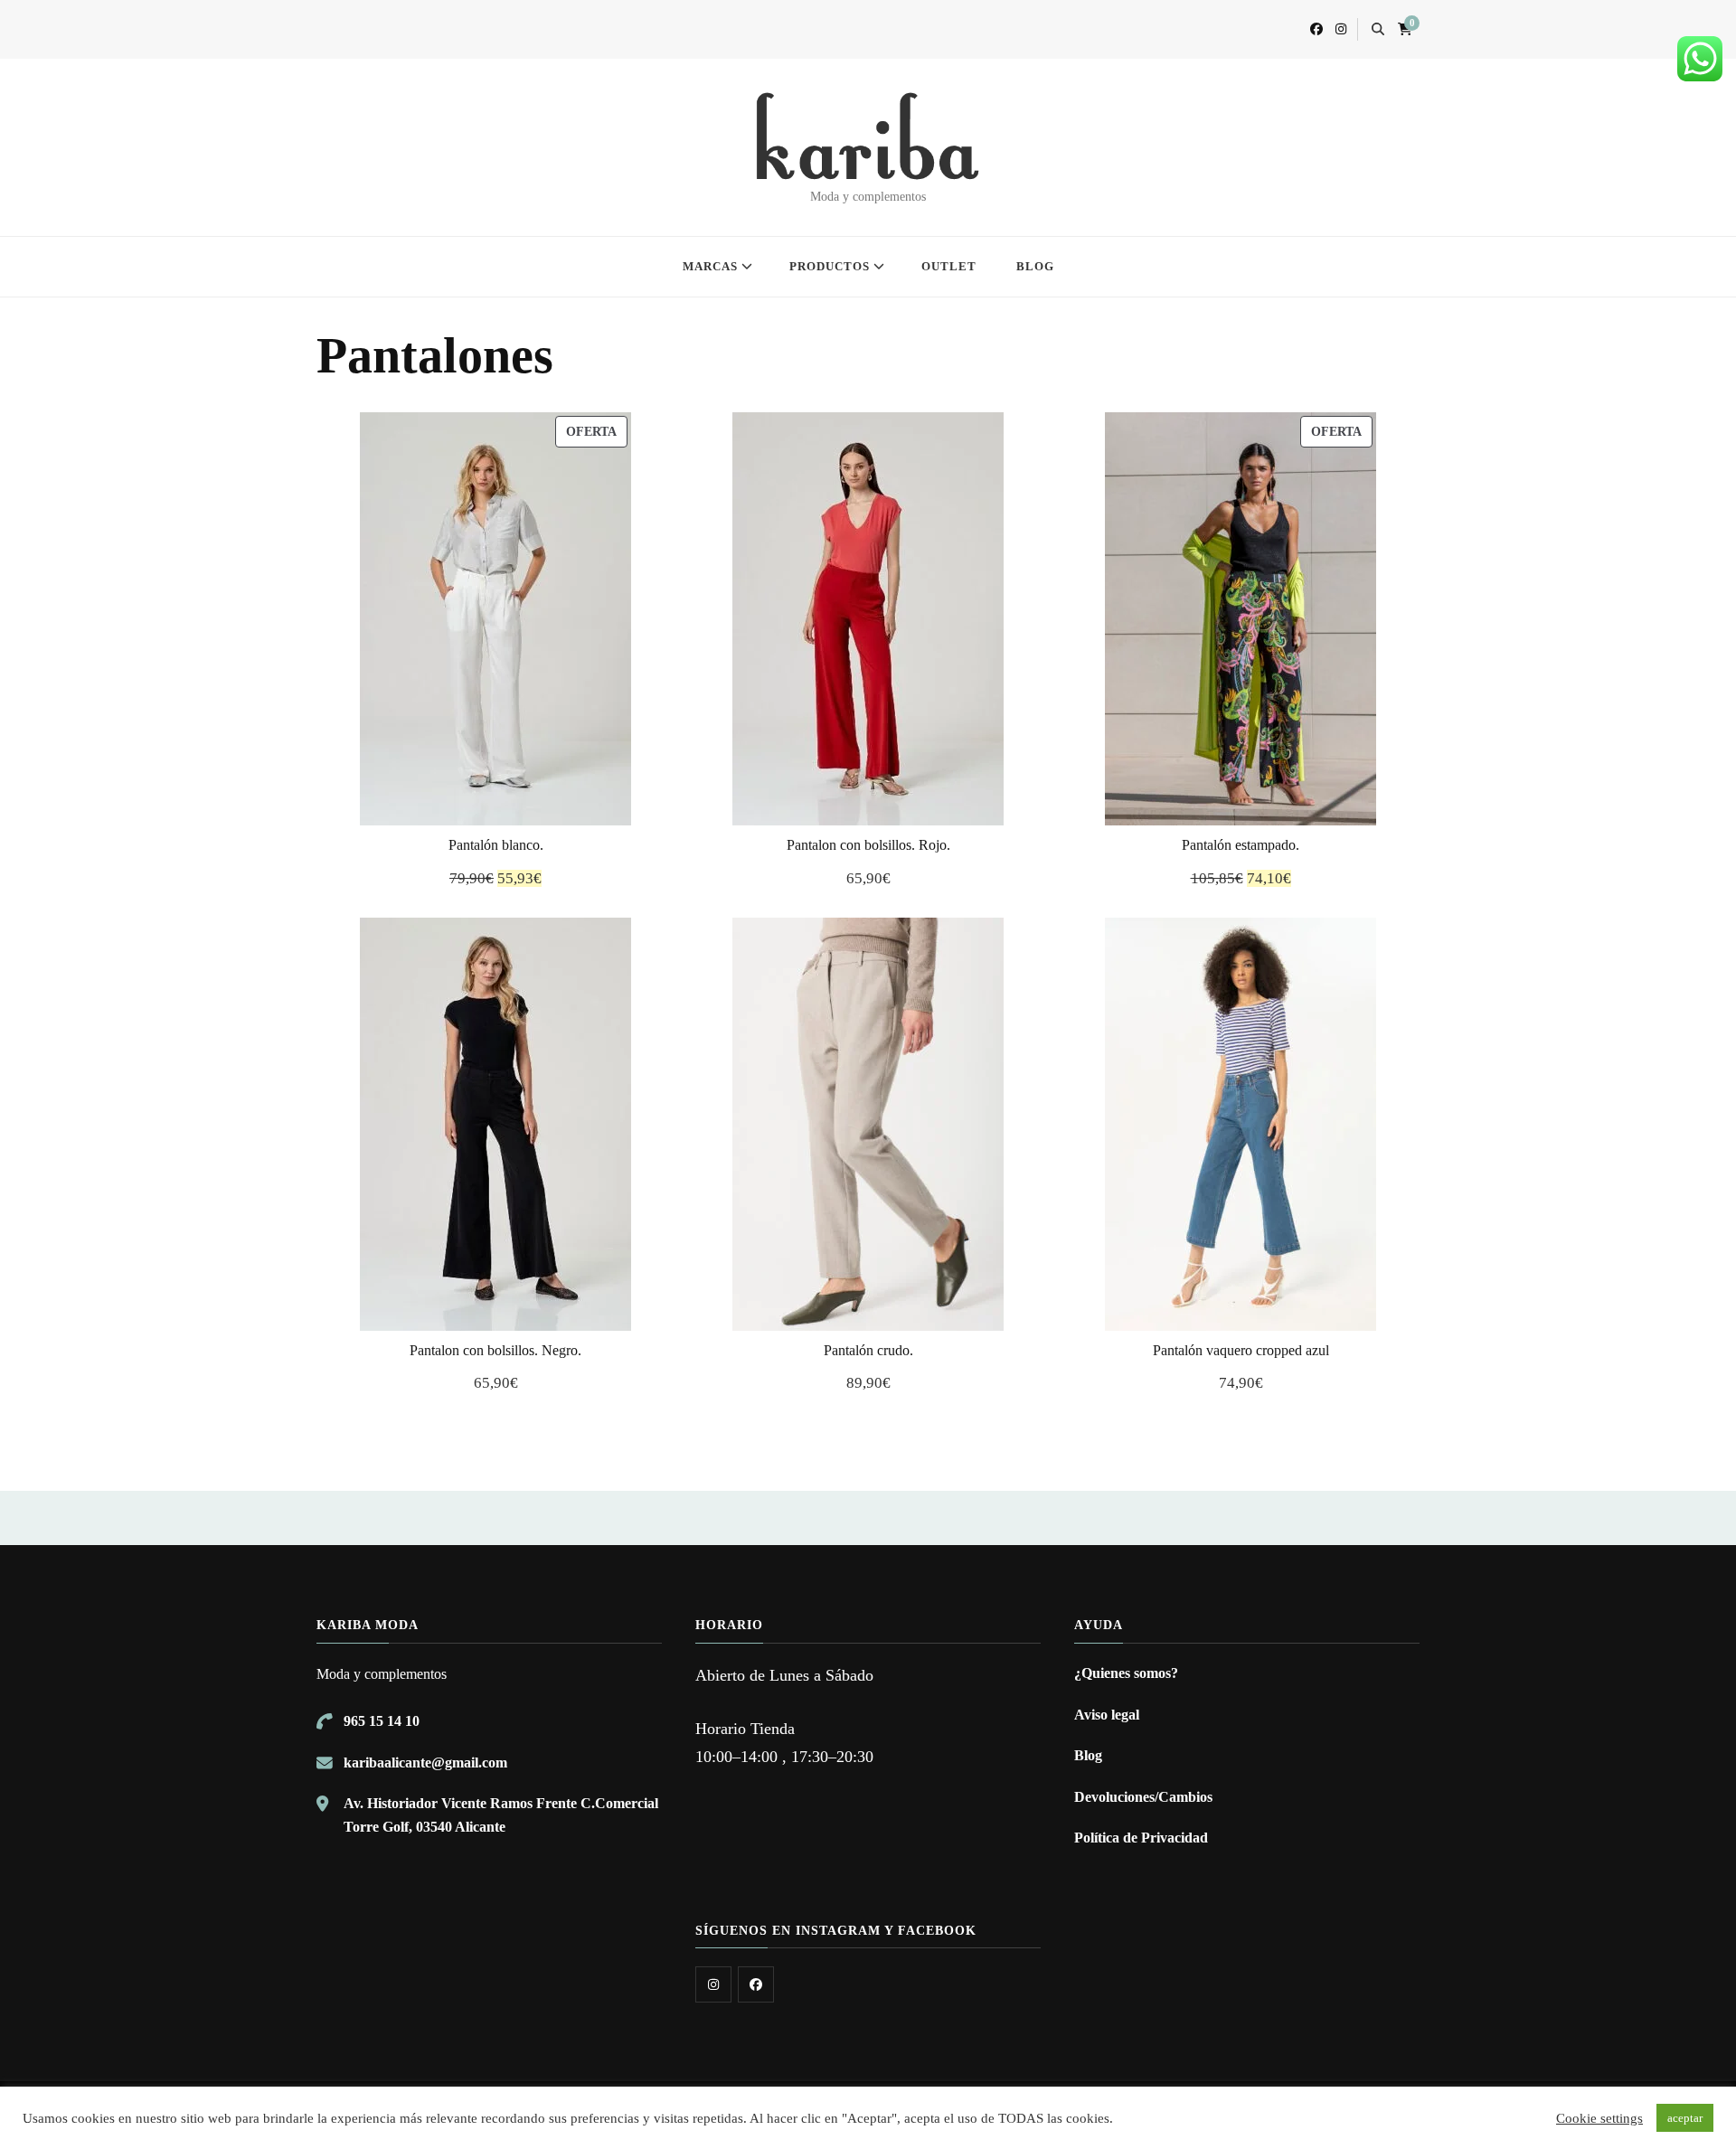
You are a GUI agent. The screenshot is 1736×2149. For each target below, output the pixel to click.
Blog (1088, 1755)
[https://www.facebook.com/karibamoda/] (756, 1984)
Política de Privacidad (1141, 1838)
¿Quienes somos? (1126, 1673)
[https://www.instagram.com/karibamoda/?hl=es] (713, 1984)
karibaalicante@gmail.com (425, 1763)
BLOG (1035, 266)
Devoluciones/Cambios (1143, 1797)
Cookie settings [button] (1599, 2118)
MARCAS (710, 266)
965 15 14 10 (382, 1721)
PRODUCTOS (830, 266)
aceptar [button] (1685, 2118)
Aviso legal (1107, 1715)
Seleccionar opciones (495, 619)
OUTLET (949, 266)
